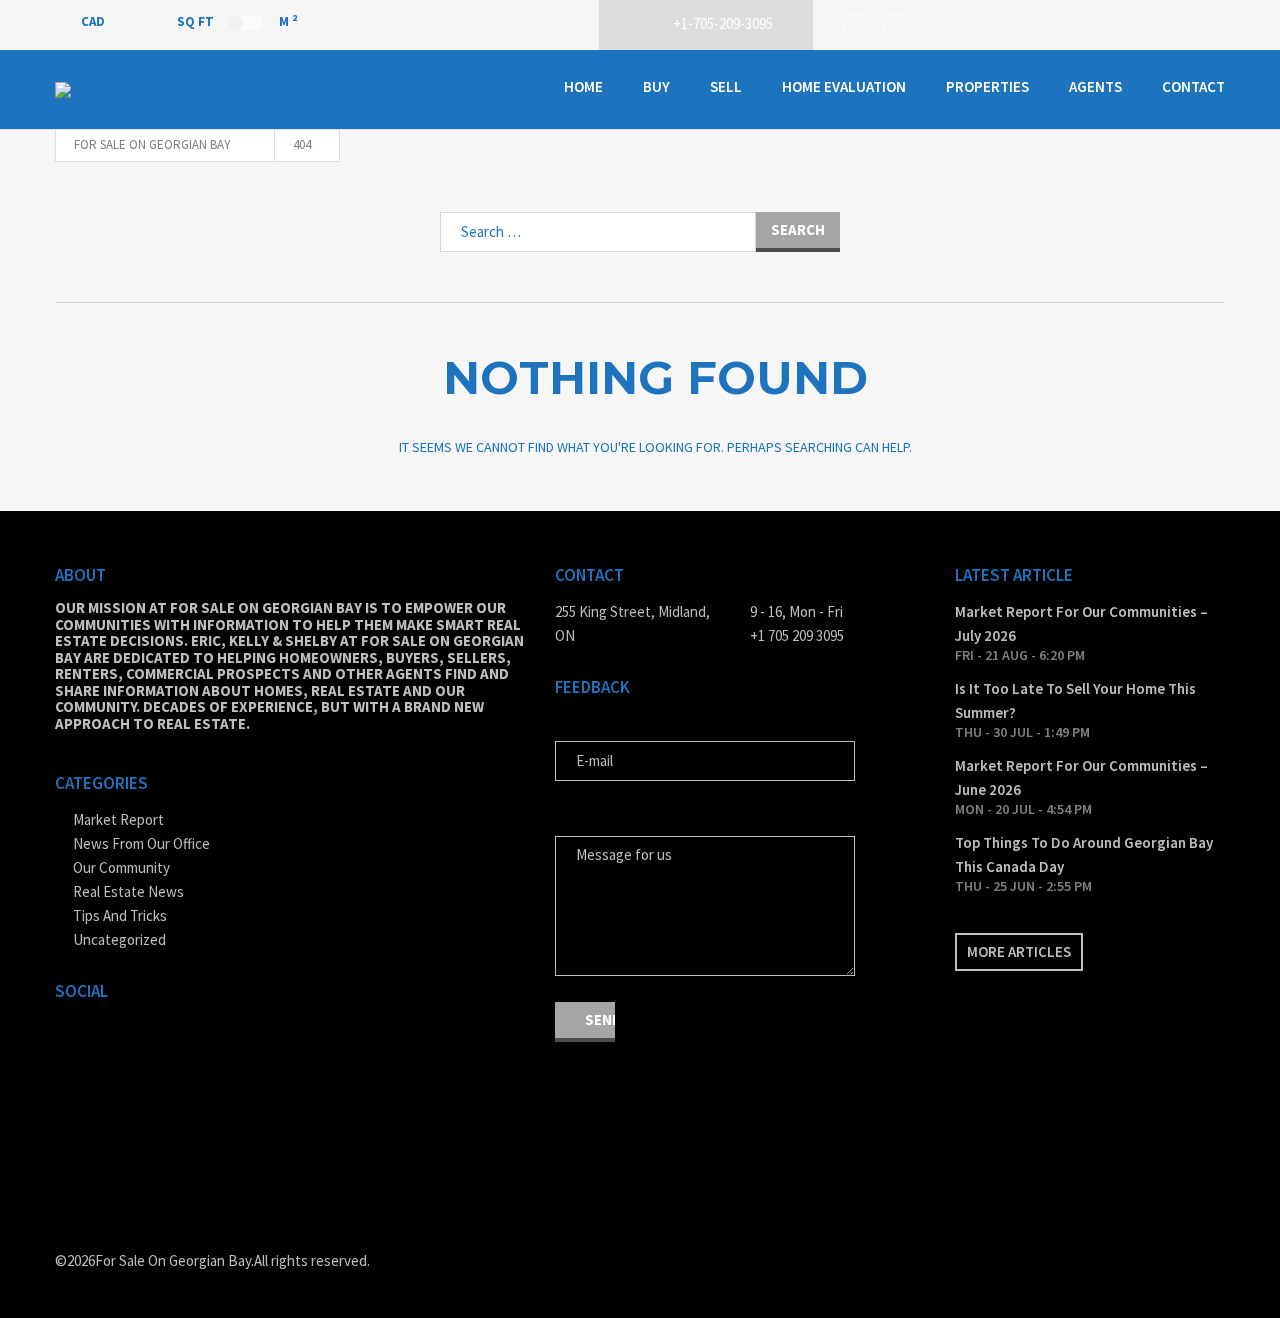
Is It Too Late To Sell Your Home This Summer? (1075, 700)
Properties (987, 86)
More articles (1019, 951)
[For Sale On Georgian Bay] (155, 90)
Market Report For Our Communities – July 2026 (1081, 623)
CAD (94, 21)
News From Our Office (141, 843)
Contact (1193, 86)
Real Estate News (128, 891)
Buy (656, 86)
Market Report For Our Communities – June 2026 (1081, 777)
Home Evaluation (844, 86)
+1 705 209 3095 (797, 635)
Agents (1095, 86)
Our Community (121, 867)
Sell (726, 86)
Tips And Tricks (120, 915)
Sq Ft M (237, 21)
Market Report (118, 819)
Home (583, 86)
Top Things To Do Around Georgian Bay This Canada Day (1084, 854)
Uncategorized (119, 939)
